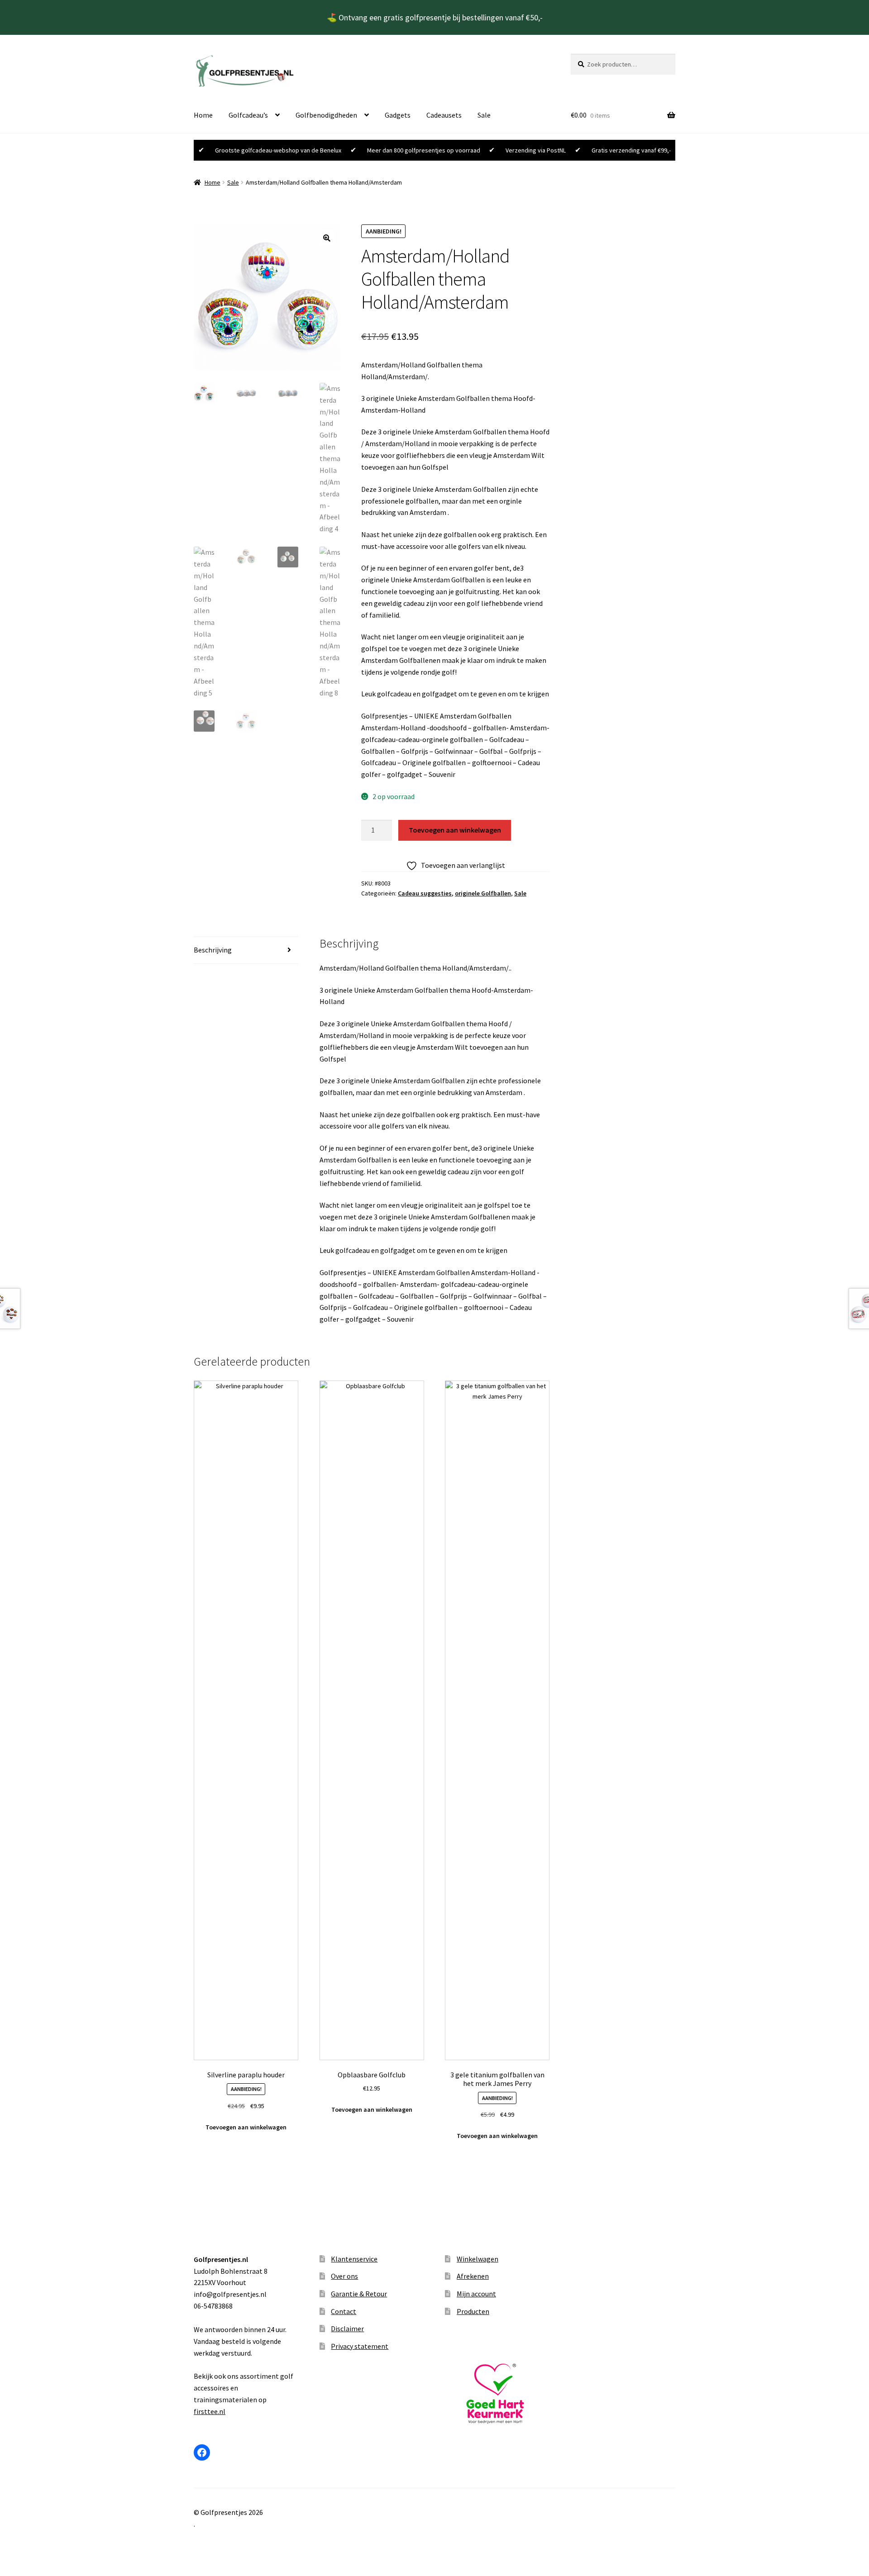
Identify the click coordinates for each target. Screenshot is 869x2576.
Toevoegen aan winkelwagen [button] (246, 2127)
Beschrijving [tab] (213, 950)
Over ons (344, 2276)
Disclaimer (347, 2328)
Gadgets (398, 115)
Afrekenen (473, 2276)
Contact (344, 2311)
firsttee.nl (210, 2411)
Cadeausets (444, 115)
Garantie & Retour (359, 2294)
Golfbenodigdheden (326, 115)
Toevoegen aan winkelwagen (455, 830)
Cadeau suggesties (425, 893)
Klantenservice (354, 2259)
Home (203, 115)
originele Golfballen (483, 893)
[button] (327, 238)
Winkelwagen (477, 2259)
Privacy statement (360, 2346)
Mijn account (476, 2294)
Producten (473, 2311)
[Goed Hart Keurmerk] (497, 2394)
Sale (484, 115)
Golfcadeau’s (248, 115)
